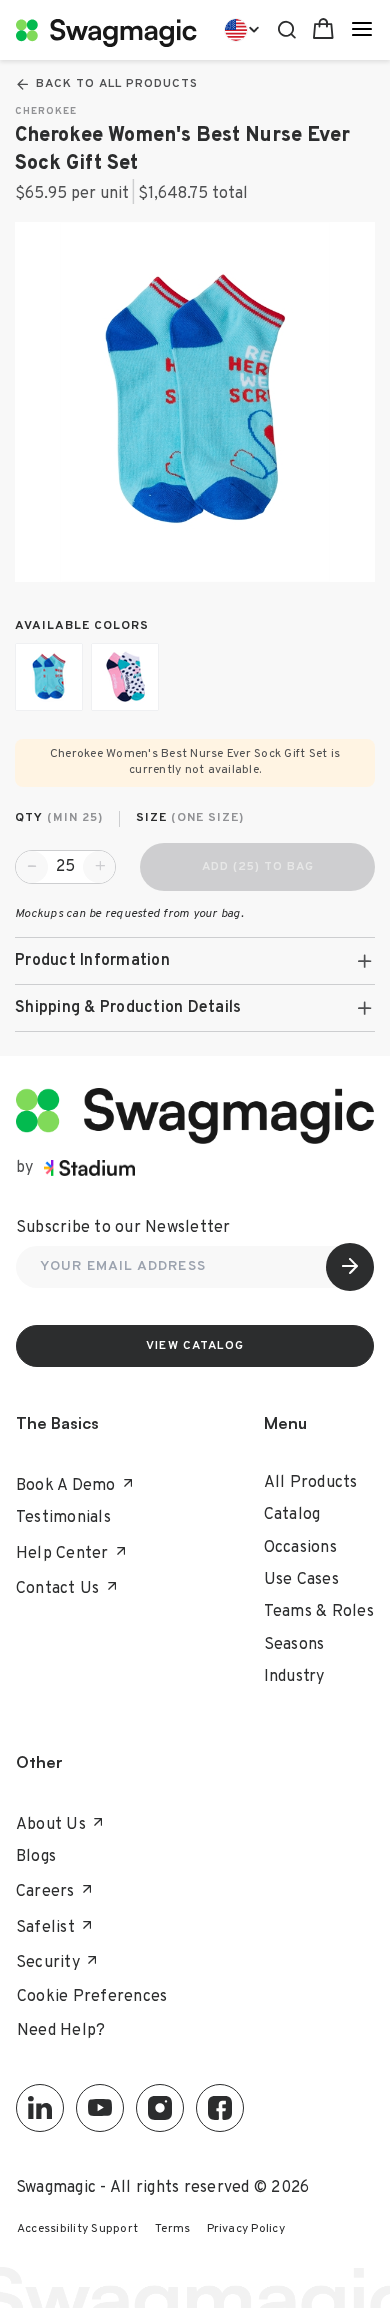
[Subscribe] (350, 1267)
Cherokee (46, 111)
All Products (311, 1483)
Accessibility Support (77, 2229)
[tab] (195, 961)
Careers (45, 1892)
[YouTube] (100, 2108)
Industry (294, 1677)
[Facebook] (220, 2108)
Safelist (45, 1928)
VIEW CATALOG (195, 1346)
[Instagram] (160, 2108)
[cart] (323, 29)
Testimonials (63, 1518)
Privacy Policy (246, 2229)
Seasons (294, 1645)
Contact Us (58, 1589)
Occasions (300, 1548)
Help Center (62, 1554)
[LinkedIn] (40, 2108)
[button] (195, 961)
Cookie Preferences (92, 1997)
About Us (51, 1825)
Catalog (292, 1515)
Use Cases (301, 1580)
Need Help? (61, 2031)
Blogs (36, 1857)
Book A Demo (66, 1486)
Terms (172, 2229)
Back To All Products (117, 84)
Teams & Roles (319, 1612)
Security (48, 1963)
